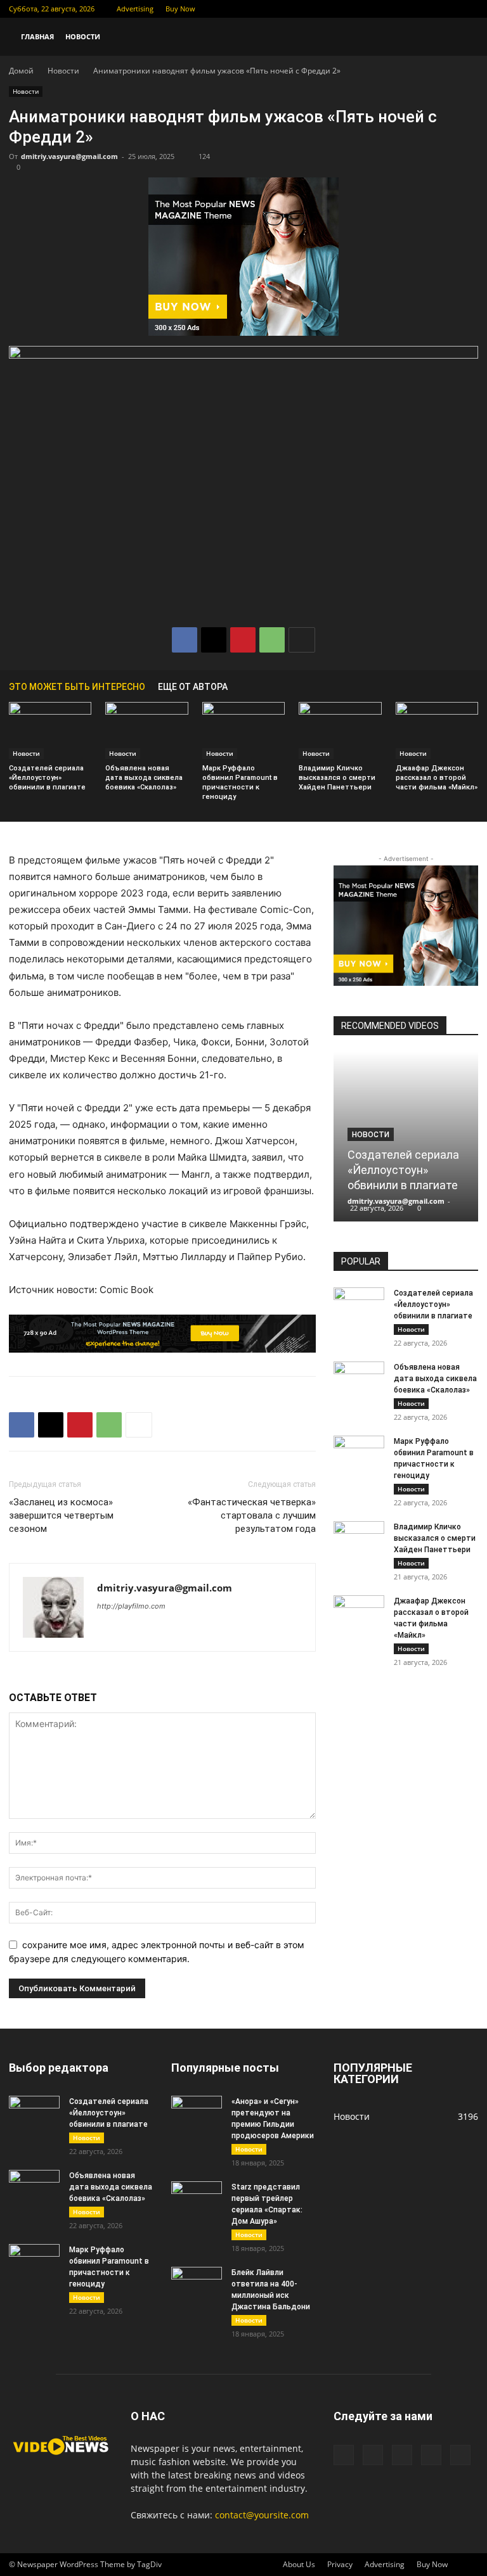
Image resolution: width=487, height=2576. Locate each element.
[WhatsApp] (272, 640)
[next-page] (472, 686)
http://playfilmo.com (131, 1606)
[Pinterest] (243, 640)
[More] (302, 640)
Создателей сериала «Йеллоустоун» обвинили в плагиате (47, 778)
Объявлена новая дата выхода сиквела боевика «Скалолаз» (144, 778)
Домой (21, 71)
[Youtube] (469, 9)
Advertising (135, 9)
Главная (37, 36)
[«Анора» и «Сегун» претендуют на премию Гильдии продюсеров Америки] (197, 2114)
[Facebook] (385, 9)
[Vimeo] (427, 9)
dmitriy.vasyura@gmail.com (69, 156)
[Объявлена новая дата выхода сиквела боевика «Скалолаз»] (146, 730)
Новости (83, 36)
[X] (406, 9)
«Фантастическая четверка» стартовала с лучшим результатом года (252, 1515)
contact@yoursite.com (262, 2515)
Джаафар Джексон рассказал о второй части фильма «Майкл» (437, 778)
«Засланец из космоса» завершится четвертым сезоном (61, 1515)
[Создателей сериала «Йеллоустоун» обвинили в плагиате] (50, 730)
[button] (463, 37)
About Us (299, 2564)
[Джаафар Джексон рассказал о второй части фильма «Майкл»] (437, 730)
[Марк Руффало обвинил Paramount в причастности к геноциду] (243, 730)
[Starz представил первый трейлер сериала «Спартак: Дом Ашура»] (197, 2199)
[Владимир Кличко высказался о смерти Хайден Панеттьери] (340, 730)
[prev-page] (453, 686)
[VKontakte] (448, 9)
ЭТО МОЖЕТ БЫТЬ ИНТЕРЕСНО (77, 687)
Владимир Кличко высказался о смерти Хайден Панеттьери (337, 778)
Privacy (340, 2564)
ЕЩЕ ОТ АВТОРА (193, 687)
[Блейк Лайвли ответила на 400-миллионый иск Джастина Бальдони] (197, 2285)
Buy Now (180, 9)
